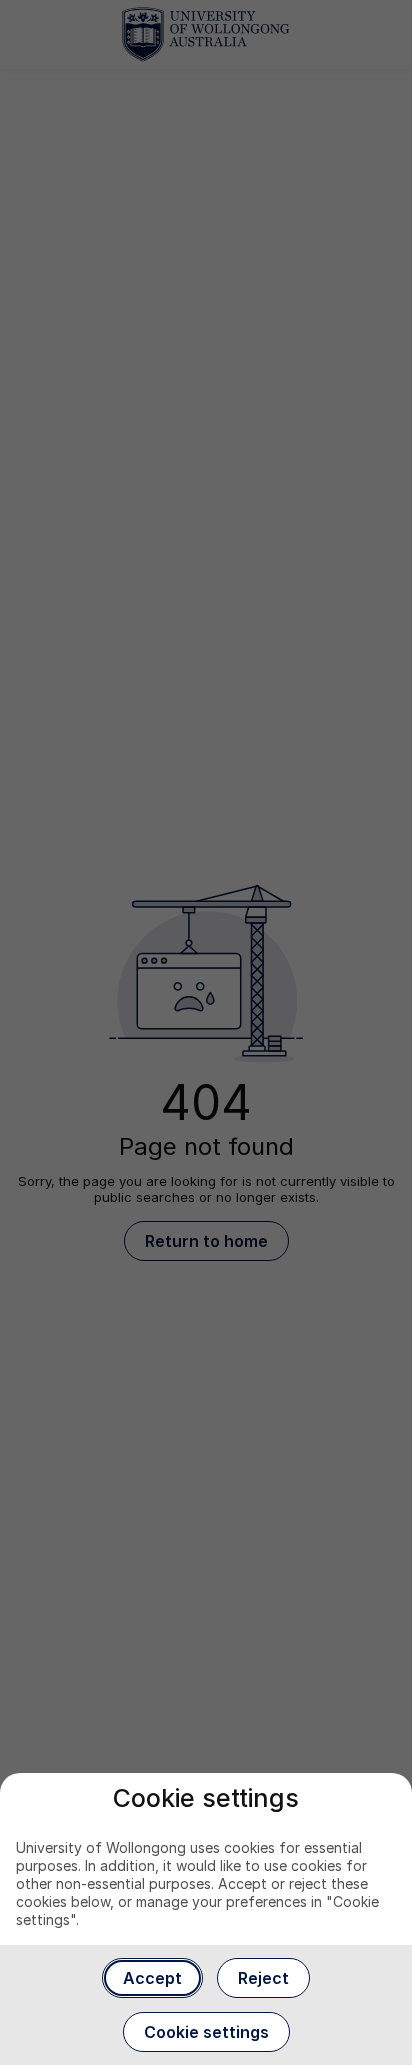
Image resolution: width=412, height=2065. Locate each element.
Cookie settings (206, 2032)
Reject (263, 1978)
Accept (152, 1978)
